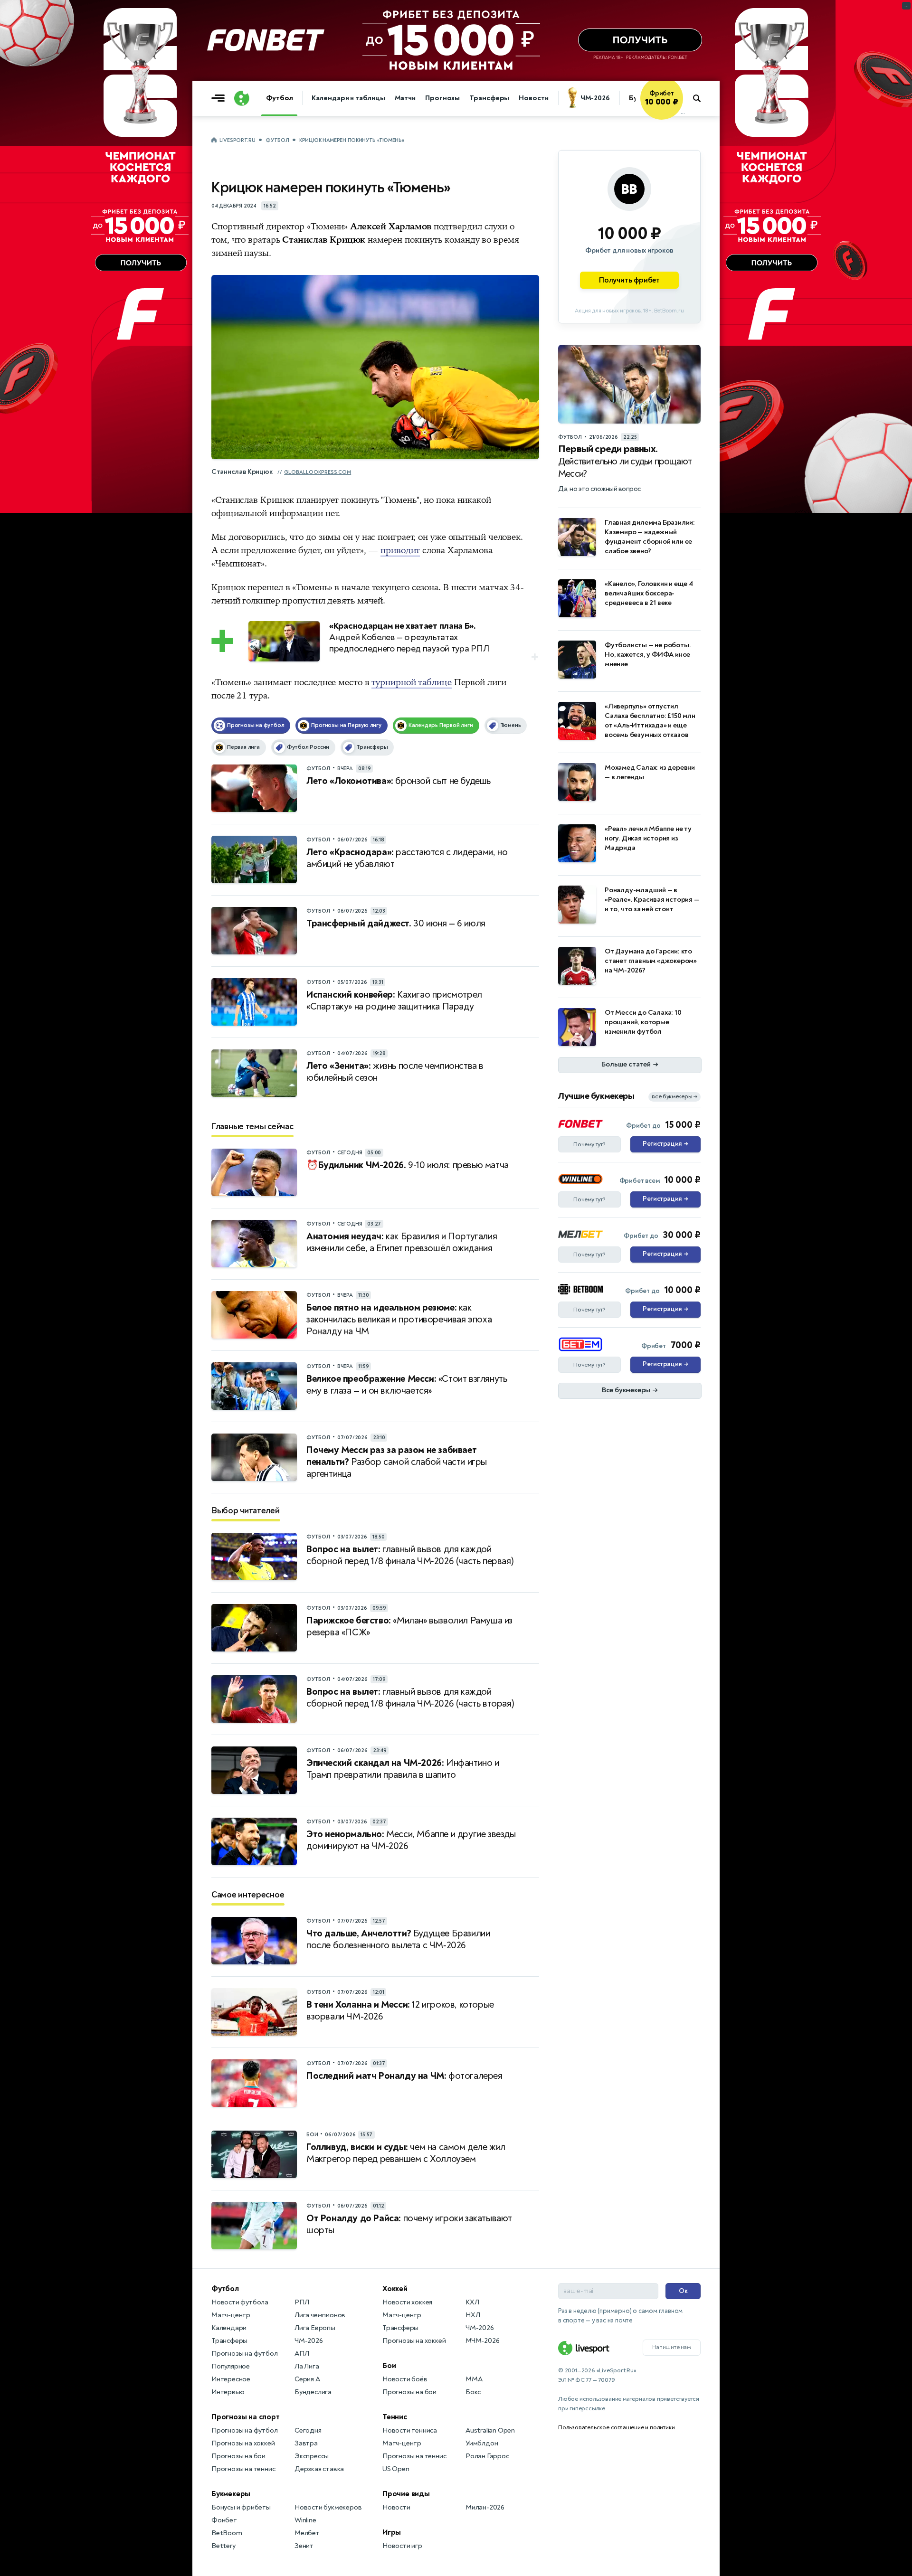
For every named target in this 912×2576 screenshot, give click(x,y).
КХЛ (472, 2302)
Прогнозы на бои (238, 2456)
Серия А (307, 2379)
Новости (533, 98)
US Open (396, 2469)
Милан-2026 (485, 2507)
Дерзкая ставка (319, 2469)
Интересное (231, 2379)
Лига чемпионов (320, 2315)
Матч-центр (231, 2315)
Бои (389, 2366)
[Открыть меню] (220, 98)
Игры (392, 2532)
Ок (683, 2291)
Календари (229, 2328)
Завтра (306, 2443)
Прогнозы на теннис (243, 2469)
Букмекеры (231, 2494)
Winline (305, 2520)
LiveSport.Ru (237, 140)
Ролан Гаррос (487, 2456)
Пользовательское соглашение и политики (616, 2427)
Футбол (279, 98)
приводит (400, 550)
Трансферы (489, 98)
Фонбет (224, 2520)
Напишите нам (672, 2347)
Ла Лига (307, 2366)
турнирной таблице (411, 682)
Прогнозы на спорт (246, 2417)
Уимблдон (482, 2443)
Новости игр (402, 2546)
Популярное (231, 2366)
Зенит (304, 2546)
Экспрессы (312, 2456)
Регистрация (665, 1144)
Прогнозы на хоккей (243, 2443)
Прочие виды (406, 2494)
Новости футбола (240, 2302)
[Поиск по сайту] (701, 98)
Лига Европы (315, 2328)
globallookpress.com (318, 472)
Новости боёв (405, 2379)
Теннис (395, 2417)
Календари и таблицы (348, 98)
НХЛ (473, 2315)
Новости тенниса (410, 2430)
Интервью (228, 2392)
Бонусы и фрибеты (241, 2507)
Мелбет (307, 2533)
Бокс (473, 2392)
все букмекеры (674, 1097)
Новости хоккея (407, 2302)
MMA (474, 2379)
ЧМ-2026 (595, 98)
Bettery (223, 2546)
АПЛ (302, 2354)
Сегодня (308, 2430)
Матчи (405, 98)
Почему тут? (589, 1144)
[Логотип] (242, 98)
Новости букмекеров (328, 2507)
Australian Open (490, 2430)
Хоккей (395, 2289)
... (683, 113)
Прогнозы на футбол (244, 2354)
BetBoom (227, 2533)
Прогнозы (442, 98)
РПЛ (302, 2302)
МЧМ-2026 (482, 2341)
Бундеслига (313, 2392)
